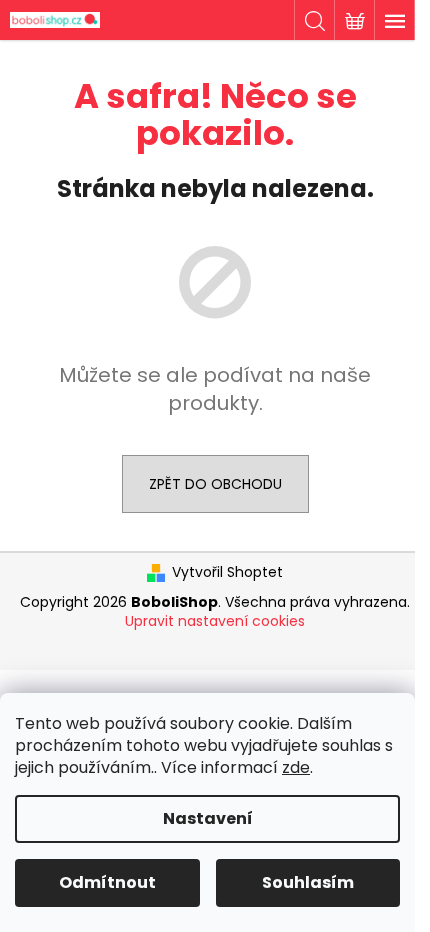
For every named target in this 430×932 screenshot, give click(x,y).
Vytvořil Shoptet (227, 572)
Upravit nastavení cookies (215, 621)
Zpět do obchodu (215, 484)
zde (296, 767)
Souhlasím (308, 882)
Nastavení (208, 818)
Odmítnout (107, 882)
